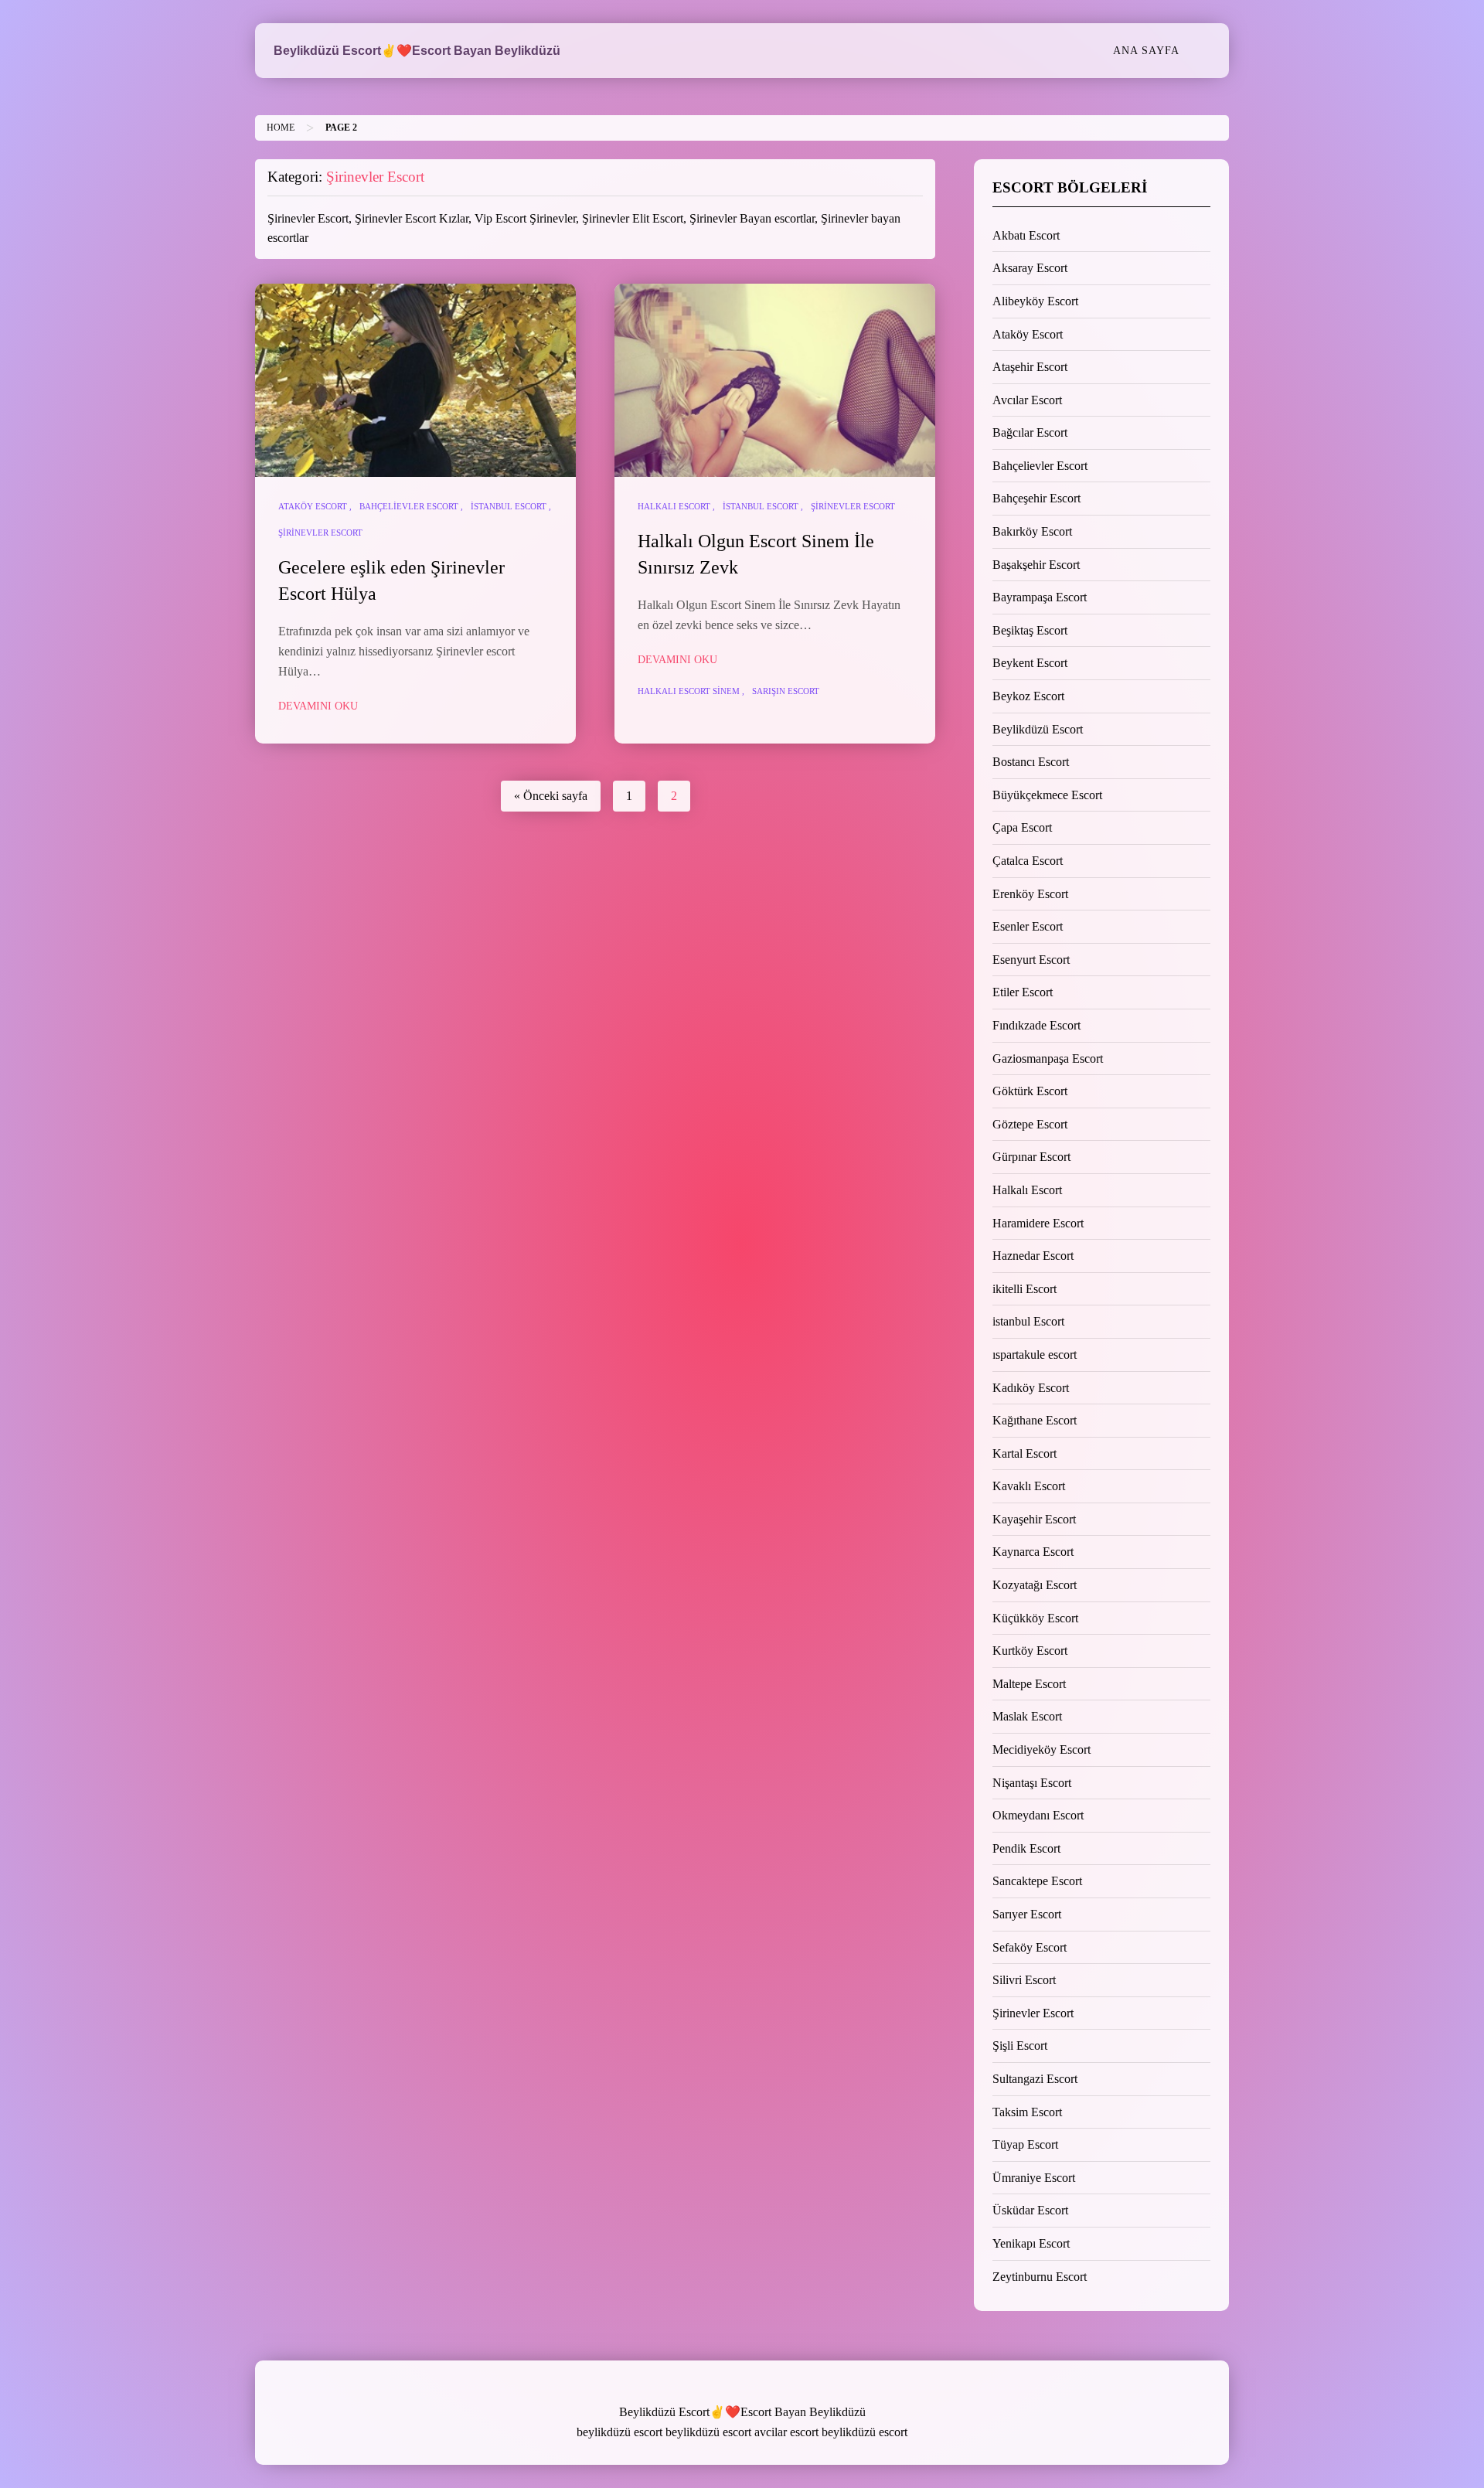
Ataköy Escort (313, 506)
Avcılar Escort (1027, 400)
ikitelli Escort (1025, 1289)
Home (281, 128)
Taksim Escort (1027, 2112)
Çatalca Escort (1028, 861)
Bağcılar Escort (1030, 432)
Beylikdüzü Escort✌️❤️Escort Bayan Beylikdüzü (417, 51)
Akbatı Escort (1026, 235)
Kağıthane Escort (1035, 1420)
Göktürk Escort (1030, 1091)
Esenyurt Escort (1031, 960)
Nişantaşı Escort (1032, 1783)
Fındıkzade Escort (1036, 1025)
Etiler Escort (1023, 992)
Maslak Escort (1027, 1716)
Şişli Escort (1020, 2046)
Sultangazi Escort (1035, 2079)
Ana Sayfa (1146, 50)
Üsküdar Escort (1030, 2210)
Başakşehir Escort (1036, 565)
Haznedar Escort (1033, 1256)
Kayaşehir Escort (1034, 1519)
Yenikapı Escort (1031, 2243)
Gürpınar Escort (1031, 1157)
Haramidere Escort (1038, 1223)
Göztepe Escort (1030, 1124)
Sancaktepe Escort (1037, 1881)
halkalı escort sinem (689, 691)
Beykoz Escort (1028, 696)
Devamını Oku (318, 706)
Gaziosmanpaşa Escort (1048, 1059)
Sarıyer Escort (1027, 1914)
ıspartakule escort (1035, 1355)
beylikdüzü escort (619, 2432)
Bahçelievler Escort (409, 506)
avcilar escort (786, 2432)
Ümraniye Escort (1034, 2178)
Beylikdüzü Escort (1038, 729)
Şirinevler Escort (320, 533)
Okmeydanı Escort (1038, 1815)
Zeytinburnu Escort (1040, 2277)
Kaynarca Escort (1033, 1552)
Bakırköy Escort (1032, 531)
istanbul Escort (509, 506)
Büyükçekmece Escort (1047, 795)
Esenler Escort (1028, 926)
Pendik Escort (1026, 1848)
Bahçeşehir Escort (1036, 498)
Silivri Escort (1024, 1980)
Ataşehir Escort (1030, 367)
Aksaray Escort (1030, 268)
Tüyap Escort (1025, 2144)
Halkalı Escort (674, 506)
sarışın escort (786, 691)
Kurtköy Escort (1030, 1651)
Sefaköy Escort (1030, 1947)
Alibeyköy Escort (1035, 301)
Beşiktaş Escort (1030, 630)
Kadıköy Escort (1031, 1388)
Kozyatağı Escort (1035, 1585)
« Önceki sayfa (551, 796)
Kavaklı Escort (1029, 1486)
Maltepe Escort (1029, 1684)
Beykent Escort (1030, 663)
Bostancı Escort (1031, 762)
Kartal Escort (1025, 1453)
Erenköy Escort (1030, 894)
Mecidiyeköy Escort (1042, 1749)
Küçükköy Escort (1035, 1618)
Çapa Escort (1022, 827)
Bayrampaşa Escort (1040, 597)
